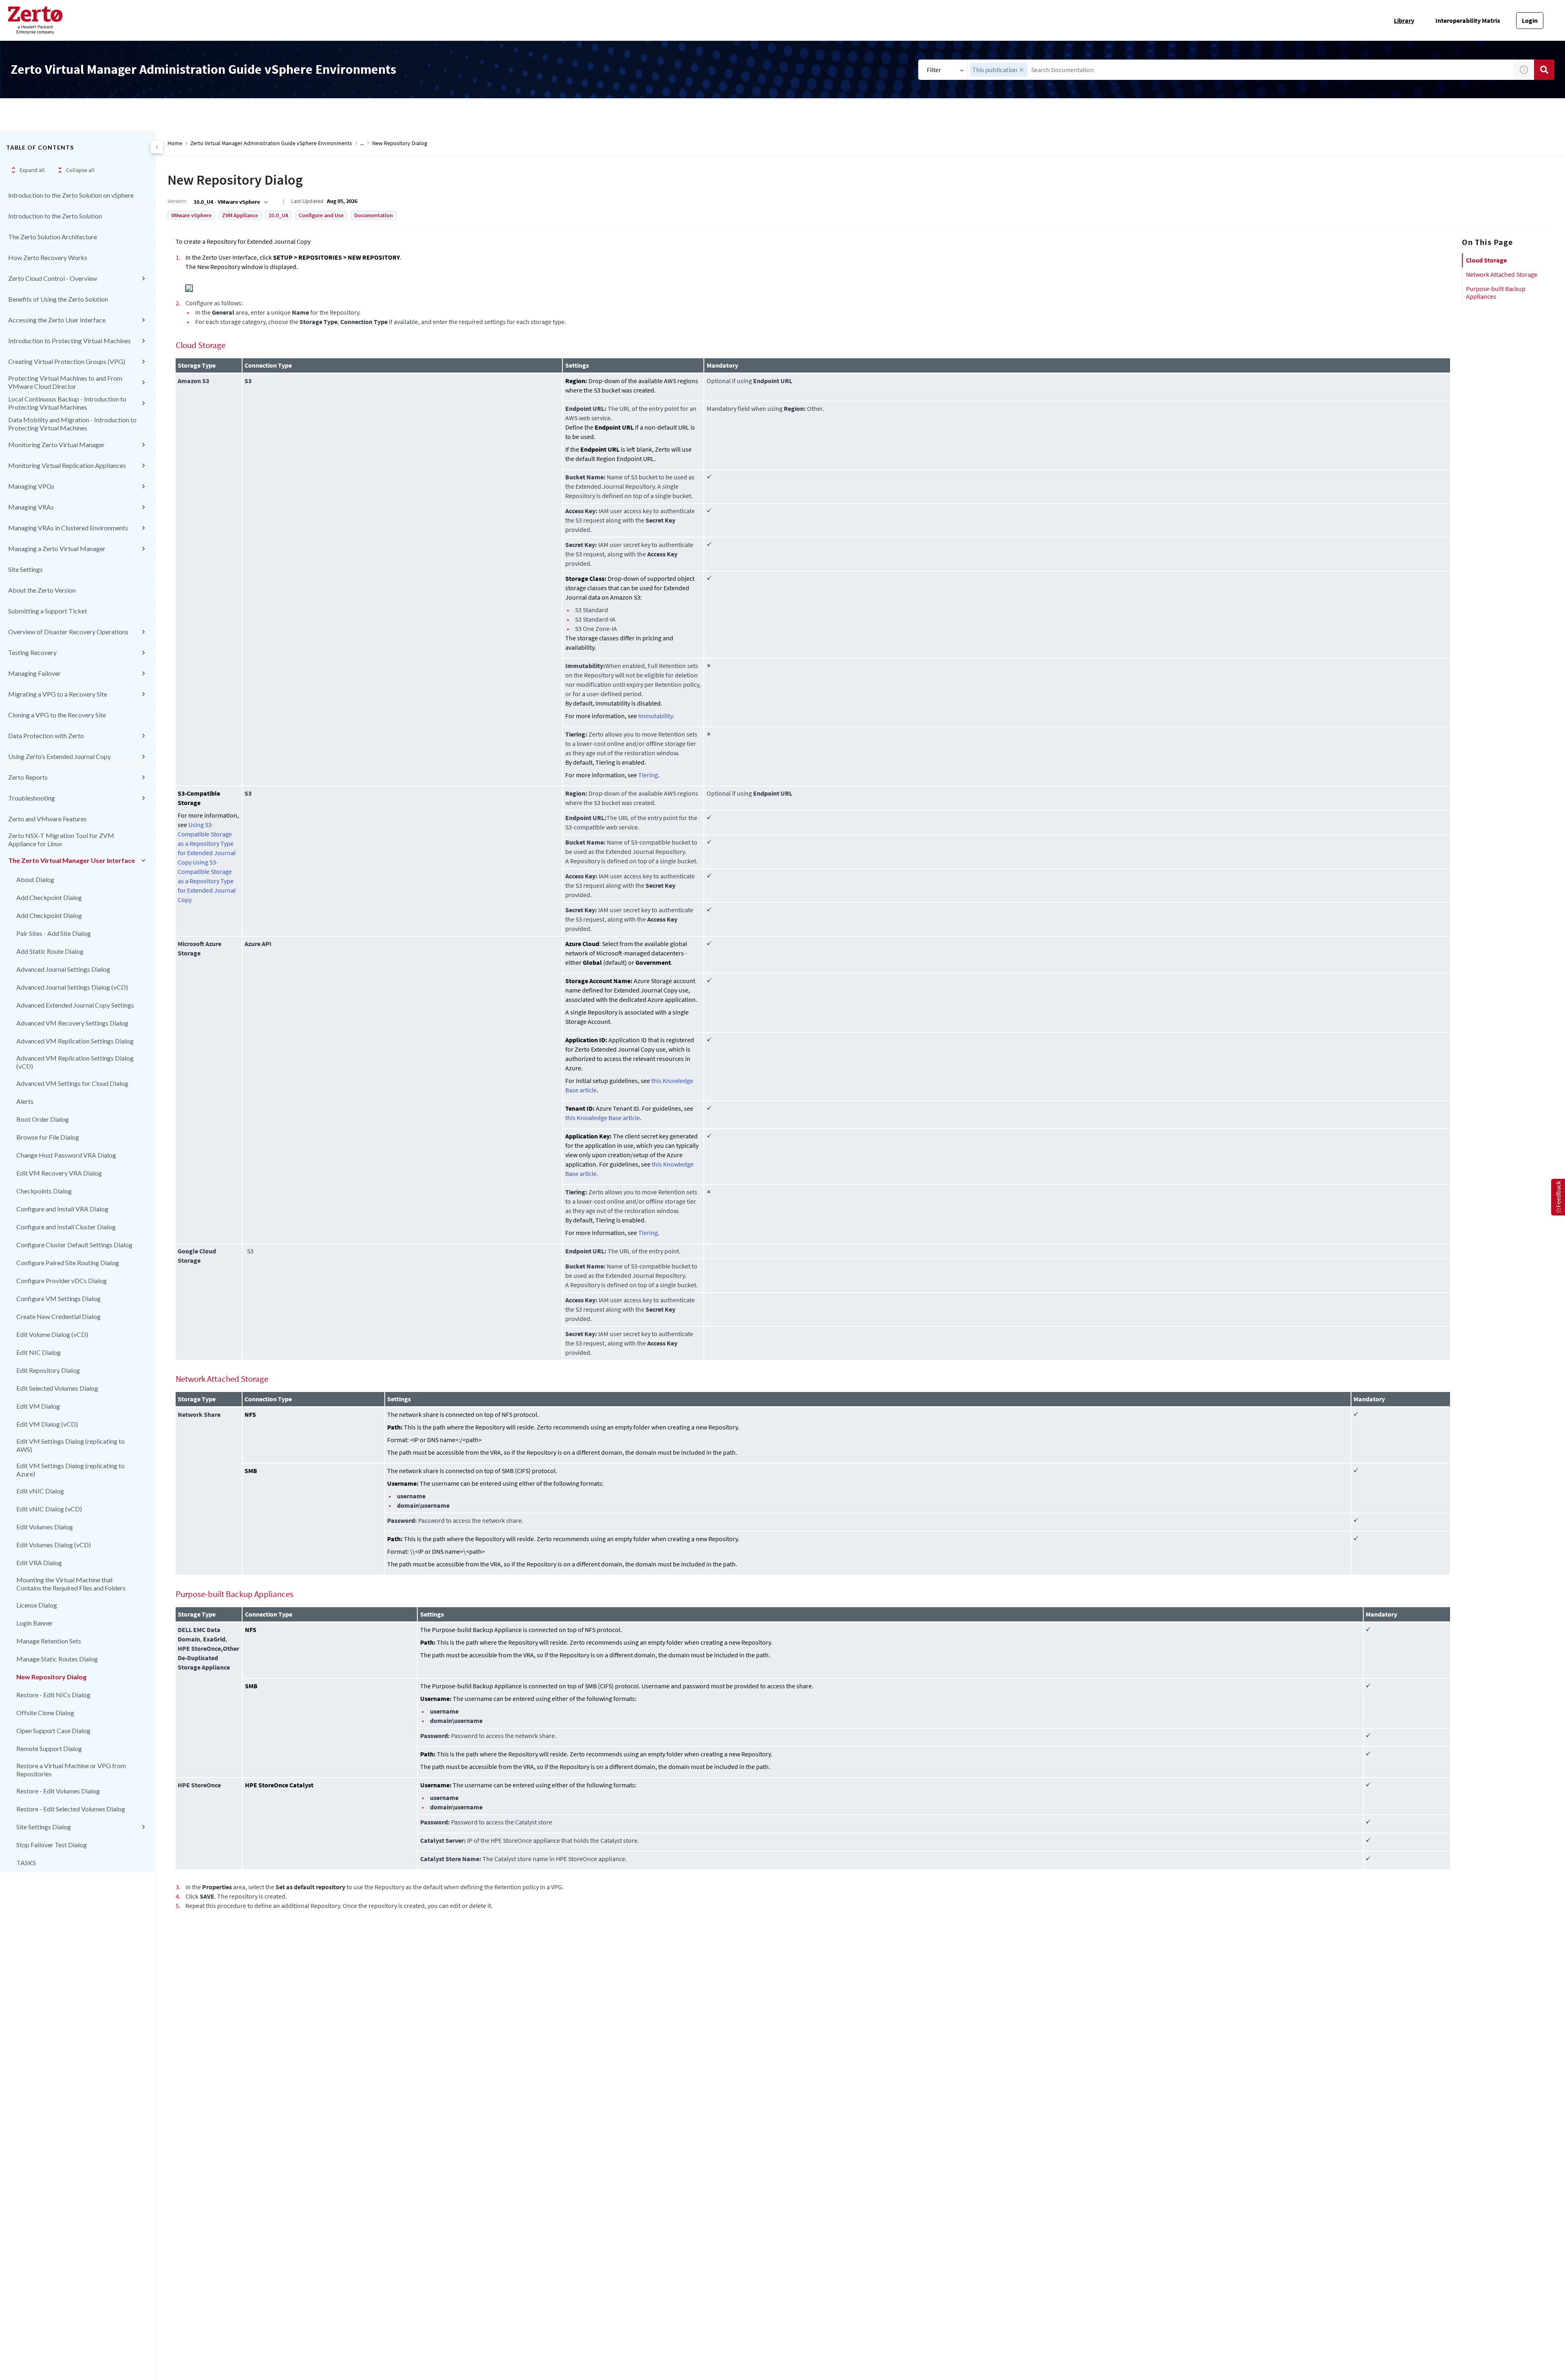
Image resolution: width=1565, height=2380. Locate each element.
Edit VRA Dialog (39, 1563)
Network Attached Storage (1502, 274)
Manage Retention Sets (49, 1641)
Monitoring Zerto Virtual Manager (56, 444)
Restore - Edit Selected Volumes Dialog (71, 1809)
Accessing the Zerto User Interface (57, 320)
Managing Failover (34, 673)
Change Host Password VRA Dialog (66, 1155)
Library (1404, 20)
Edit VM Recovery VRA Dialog (59, 1173)
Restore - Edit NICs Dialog (53, 1695)
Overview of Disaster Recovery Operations (68, 632)
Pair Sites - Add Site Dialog (54, 933)
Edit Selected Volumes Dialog (57, 1388)
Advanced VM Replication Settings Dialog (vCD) (75, 1062)
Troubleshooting (32, 798)
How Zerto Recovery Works (48, 257)
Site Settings (25, 569)
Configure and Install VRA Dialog (62, 1209)
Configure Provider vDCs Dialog (62, 1280)
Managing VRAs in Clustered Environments (68, 528)
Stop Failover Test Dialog (52, 1845)
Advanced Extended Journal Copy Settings (75, 1005)
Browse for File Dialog (48, 1137)
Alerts (25, 1101)
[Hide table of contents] (157, 147)
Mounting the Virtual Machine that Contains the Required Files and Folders (71, 1584)
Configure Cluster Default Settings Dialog (74, 1245)
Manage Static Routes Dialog (57, 1659)
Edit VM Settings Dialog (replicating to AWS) (71, 1445)
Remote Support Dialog (49, 1748)
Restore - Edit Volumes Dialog (58, 1791)
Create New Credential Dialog (58, 1316)
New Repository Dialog (51, 1677)
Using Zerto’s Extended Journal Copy (60, 756)
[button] (1022, 70)
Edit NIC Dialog (39, 1352)
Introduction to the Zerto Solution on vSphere (71, 195)
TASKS (26, 1863)
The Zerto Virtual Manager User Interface (72, 860)
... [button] (362, 143)
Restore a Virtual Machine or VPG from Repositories (71, 1770)
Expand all (32, 170)
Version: (177, 201)
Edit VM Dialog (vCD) (47, 1424)
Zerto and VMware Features (47, 819)
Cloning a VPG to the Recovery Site (57, 715)
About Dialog (35, 879)
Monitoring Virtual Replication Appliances (67, 465)
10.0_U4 (278, 215)
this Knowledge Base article (603, 1118)
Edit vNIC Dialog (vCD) (49, 1509)
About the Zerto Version (42, 590)
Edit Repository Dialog (48, 1370)
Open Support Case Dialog (53, 1730)
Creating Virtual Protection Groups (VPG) (67, 361)
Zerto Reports (28, 777)
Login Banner (35, 1623)
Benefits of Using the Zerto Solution (58, 299)
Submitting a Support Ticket (48, 611)
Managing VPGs (31, 486)
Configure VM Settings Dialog (58, 1298)
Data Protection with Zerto (46, 736)
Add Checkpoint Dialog (49, 897)
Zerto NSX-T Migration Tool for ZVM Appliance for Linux (61, 839)
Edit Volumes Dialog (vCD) (54, 1545)
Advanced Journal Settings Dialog (63, 969)
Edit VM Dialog (38, 1406)
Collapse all (80, 170)
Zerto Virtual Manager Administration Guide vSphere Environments (271, 143)
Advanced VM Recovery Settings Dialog (72, 1023)
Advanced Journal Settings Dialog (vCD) (72, 987)
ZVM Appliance (240, 215)
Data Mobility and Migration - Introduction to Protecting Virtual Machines (72, 424)
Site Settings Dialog (44, 1827)
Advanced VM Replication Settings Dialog (75, 1041)
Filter (934, 70)
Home (175, 143)
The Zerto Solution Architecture (53, 237)
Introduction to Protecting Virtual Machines (69, 341)
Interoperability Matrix (1468, 20)
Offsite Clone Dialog (45, 1713)
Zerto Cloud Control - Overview (53, 278)
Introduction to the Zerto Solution (55, 216)
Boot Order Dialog (43, 1119)
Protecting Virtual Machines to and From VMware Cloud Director (65, 382)
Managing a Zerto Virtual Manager (57, 548)
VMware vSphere (191, 215)
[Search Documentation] (1544, 70)
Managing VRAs (31, 507)
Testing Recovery (32, 652)
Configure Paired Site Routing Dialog (68, 1263)
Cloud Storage (1486, 260)
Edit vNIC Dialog (40, 1491)
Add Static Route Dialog (50, 951)
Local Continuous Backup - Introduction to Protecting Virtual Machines (67, 403)
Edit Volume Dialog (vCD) (52, 1334)
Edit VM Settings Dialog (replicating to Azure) (71, 1470)
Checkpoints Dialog (44, 1191)
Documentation (374, 215)
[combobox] (1241, 70)
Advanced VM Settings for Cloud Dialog (72, 1083)
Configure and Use (321, 215)
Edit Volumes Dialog (45, 1527)
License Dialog (37, 1605)
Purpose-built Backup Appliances (1496, 292)
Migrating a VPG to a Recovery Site (58, 694)
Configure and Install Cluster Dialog (66, 1227)
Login (1530, 20)
